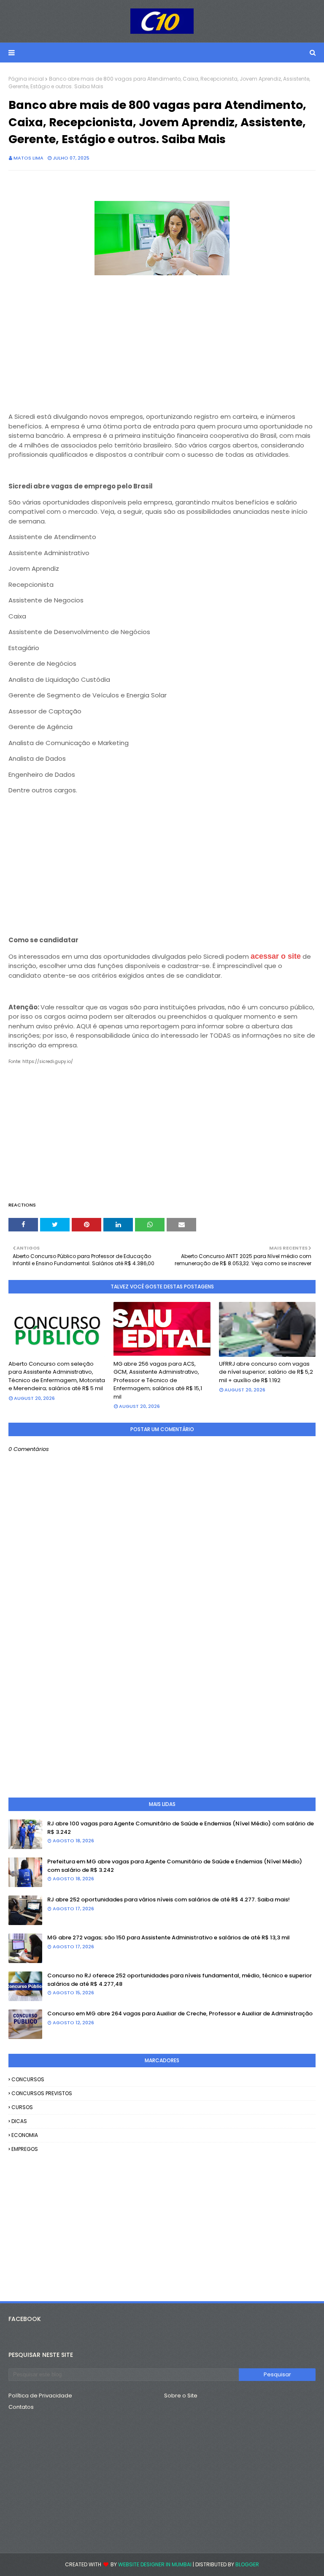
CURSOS (22, 2107)
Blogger (247, 2564)
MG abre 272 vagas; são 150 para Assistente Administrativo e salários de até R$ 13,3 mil (169, 1937)
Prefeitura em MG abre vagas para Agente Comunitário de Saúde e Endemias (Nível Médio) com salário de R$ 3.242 (175, 1866)
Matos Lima (28, 158)
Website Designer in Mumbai (155, 2564)
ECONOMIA (25, 2135)
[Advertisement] (162, 347)
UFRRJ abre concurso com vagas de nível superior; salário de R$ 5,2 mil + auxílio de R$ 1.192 (266, 1372)
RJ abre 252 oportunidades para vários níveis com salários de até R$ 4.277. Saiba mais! (169, 1899)
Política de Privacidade (40, 2396)
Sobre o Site (181, 2396)
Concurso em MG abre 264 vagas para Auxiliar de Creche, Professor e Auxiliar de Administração (180, 2013)
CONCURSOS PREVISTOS (42, 2093)
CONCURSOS (28, 2079)
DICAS (19, 2121)
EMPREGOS (25, 2149)
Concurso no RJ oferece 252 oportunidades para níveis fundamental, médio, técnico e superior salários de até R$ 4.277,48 (180, 1980)
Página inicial (26, 79)
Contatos (21, 2407)
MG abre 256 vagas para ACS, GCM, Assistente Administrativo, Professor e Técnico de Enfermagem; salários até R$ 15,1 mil (158, 1380)
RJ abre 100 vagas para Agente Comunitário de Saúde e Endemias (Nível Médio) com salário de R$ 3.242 (181, 1828)
